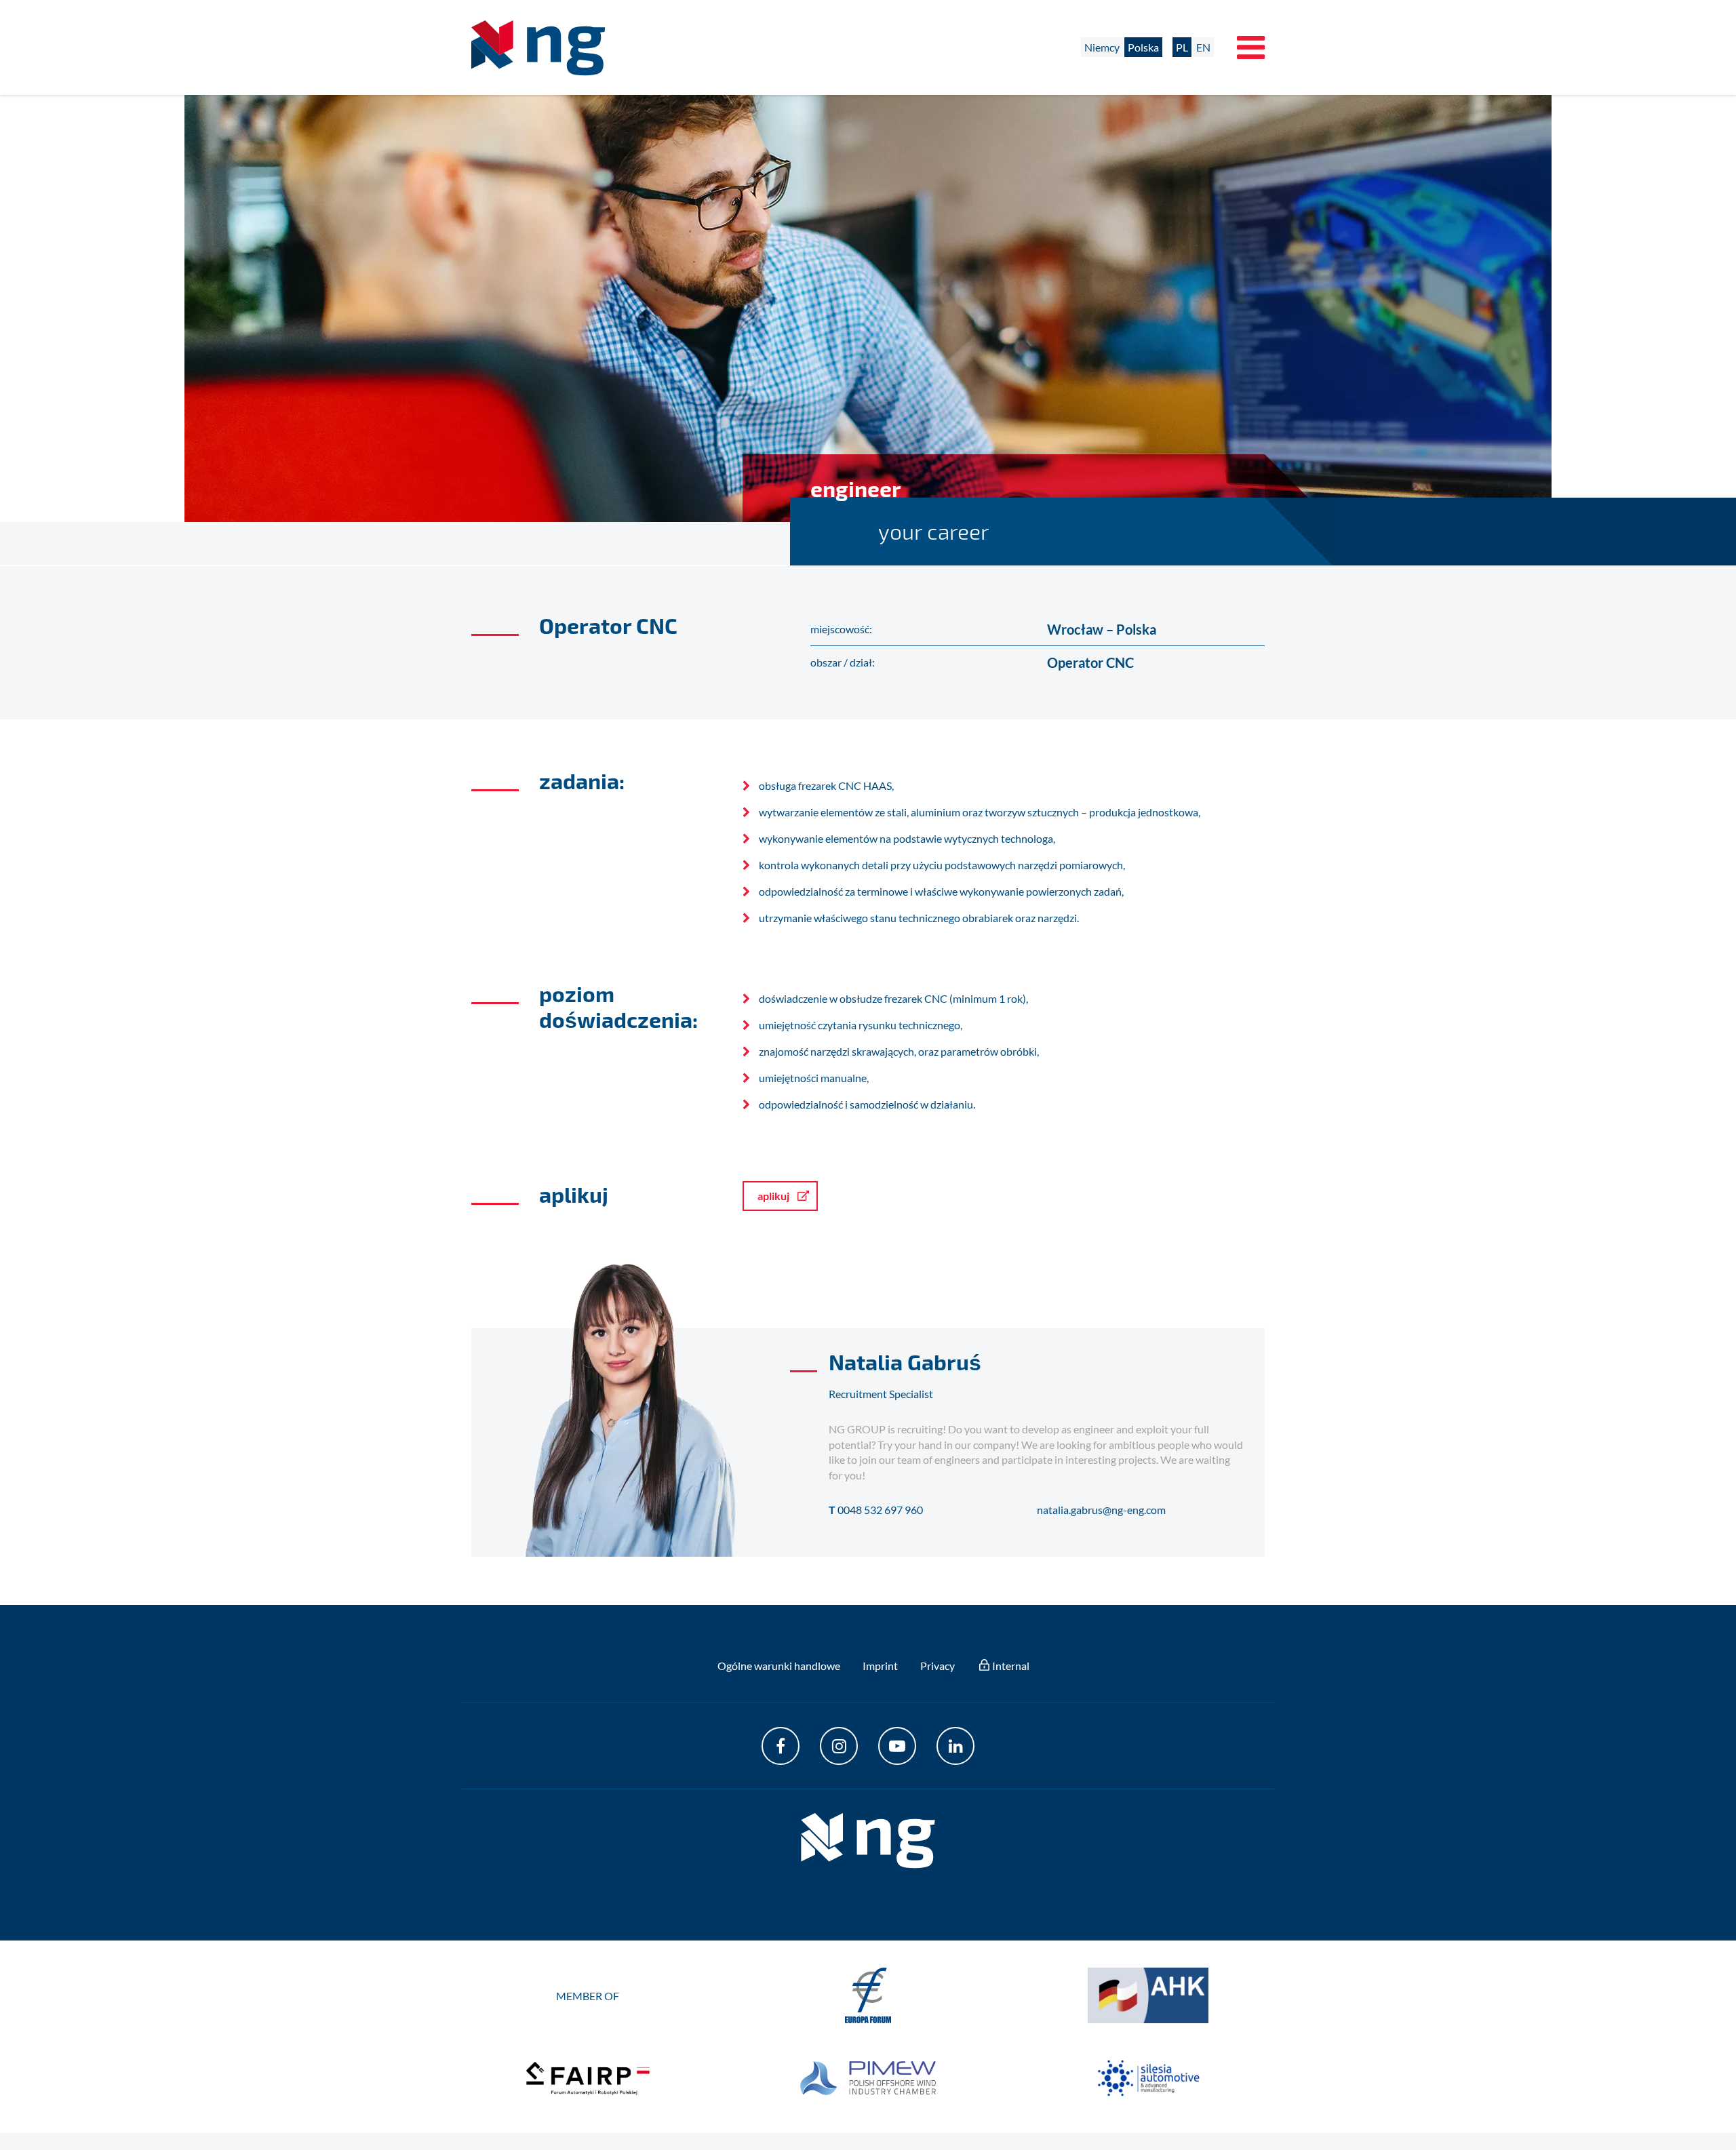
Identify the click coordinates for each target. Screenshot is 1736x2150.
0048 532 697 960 (880, 1510)
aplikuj (773, 1196)
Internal (1011, 1666)
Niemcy (1102, 47)
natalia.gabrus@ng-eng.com (1101, 1510)
